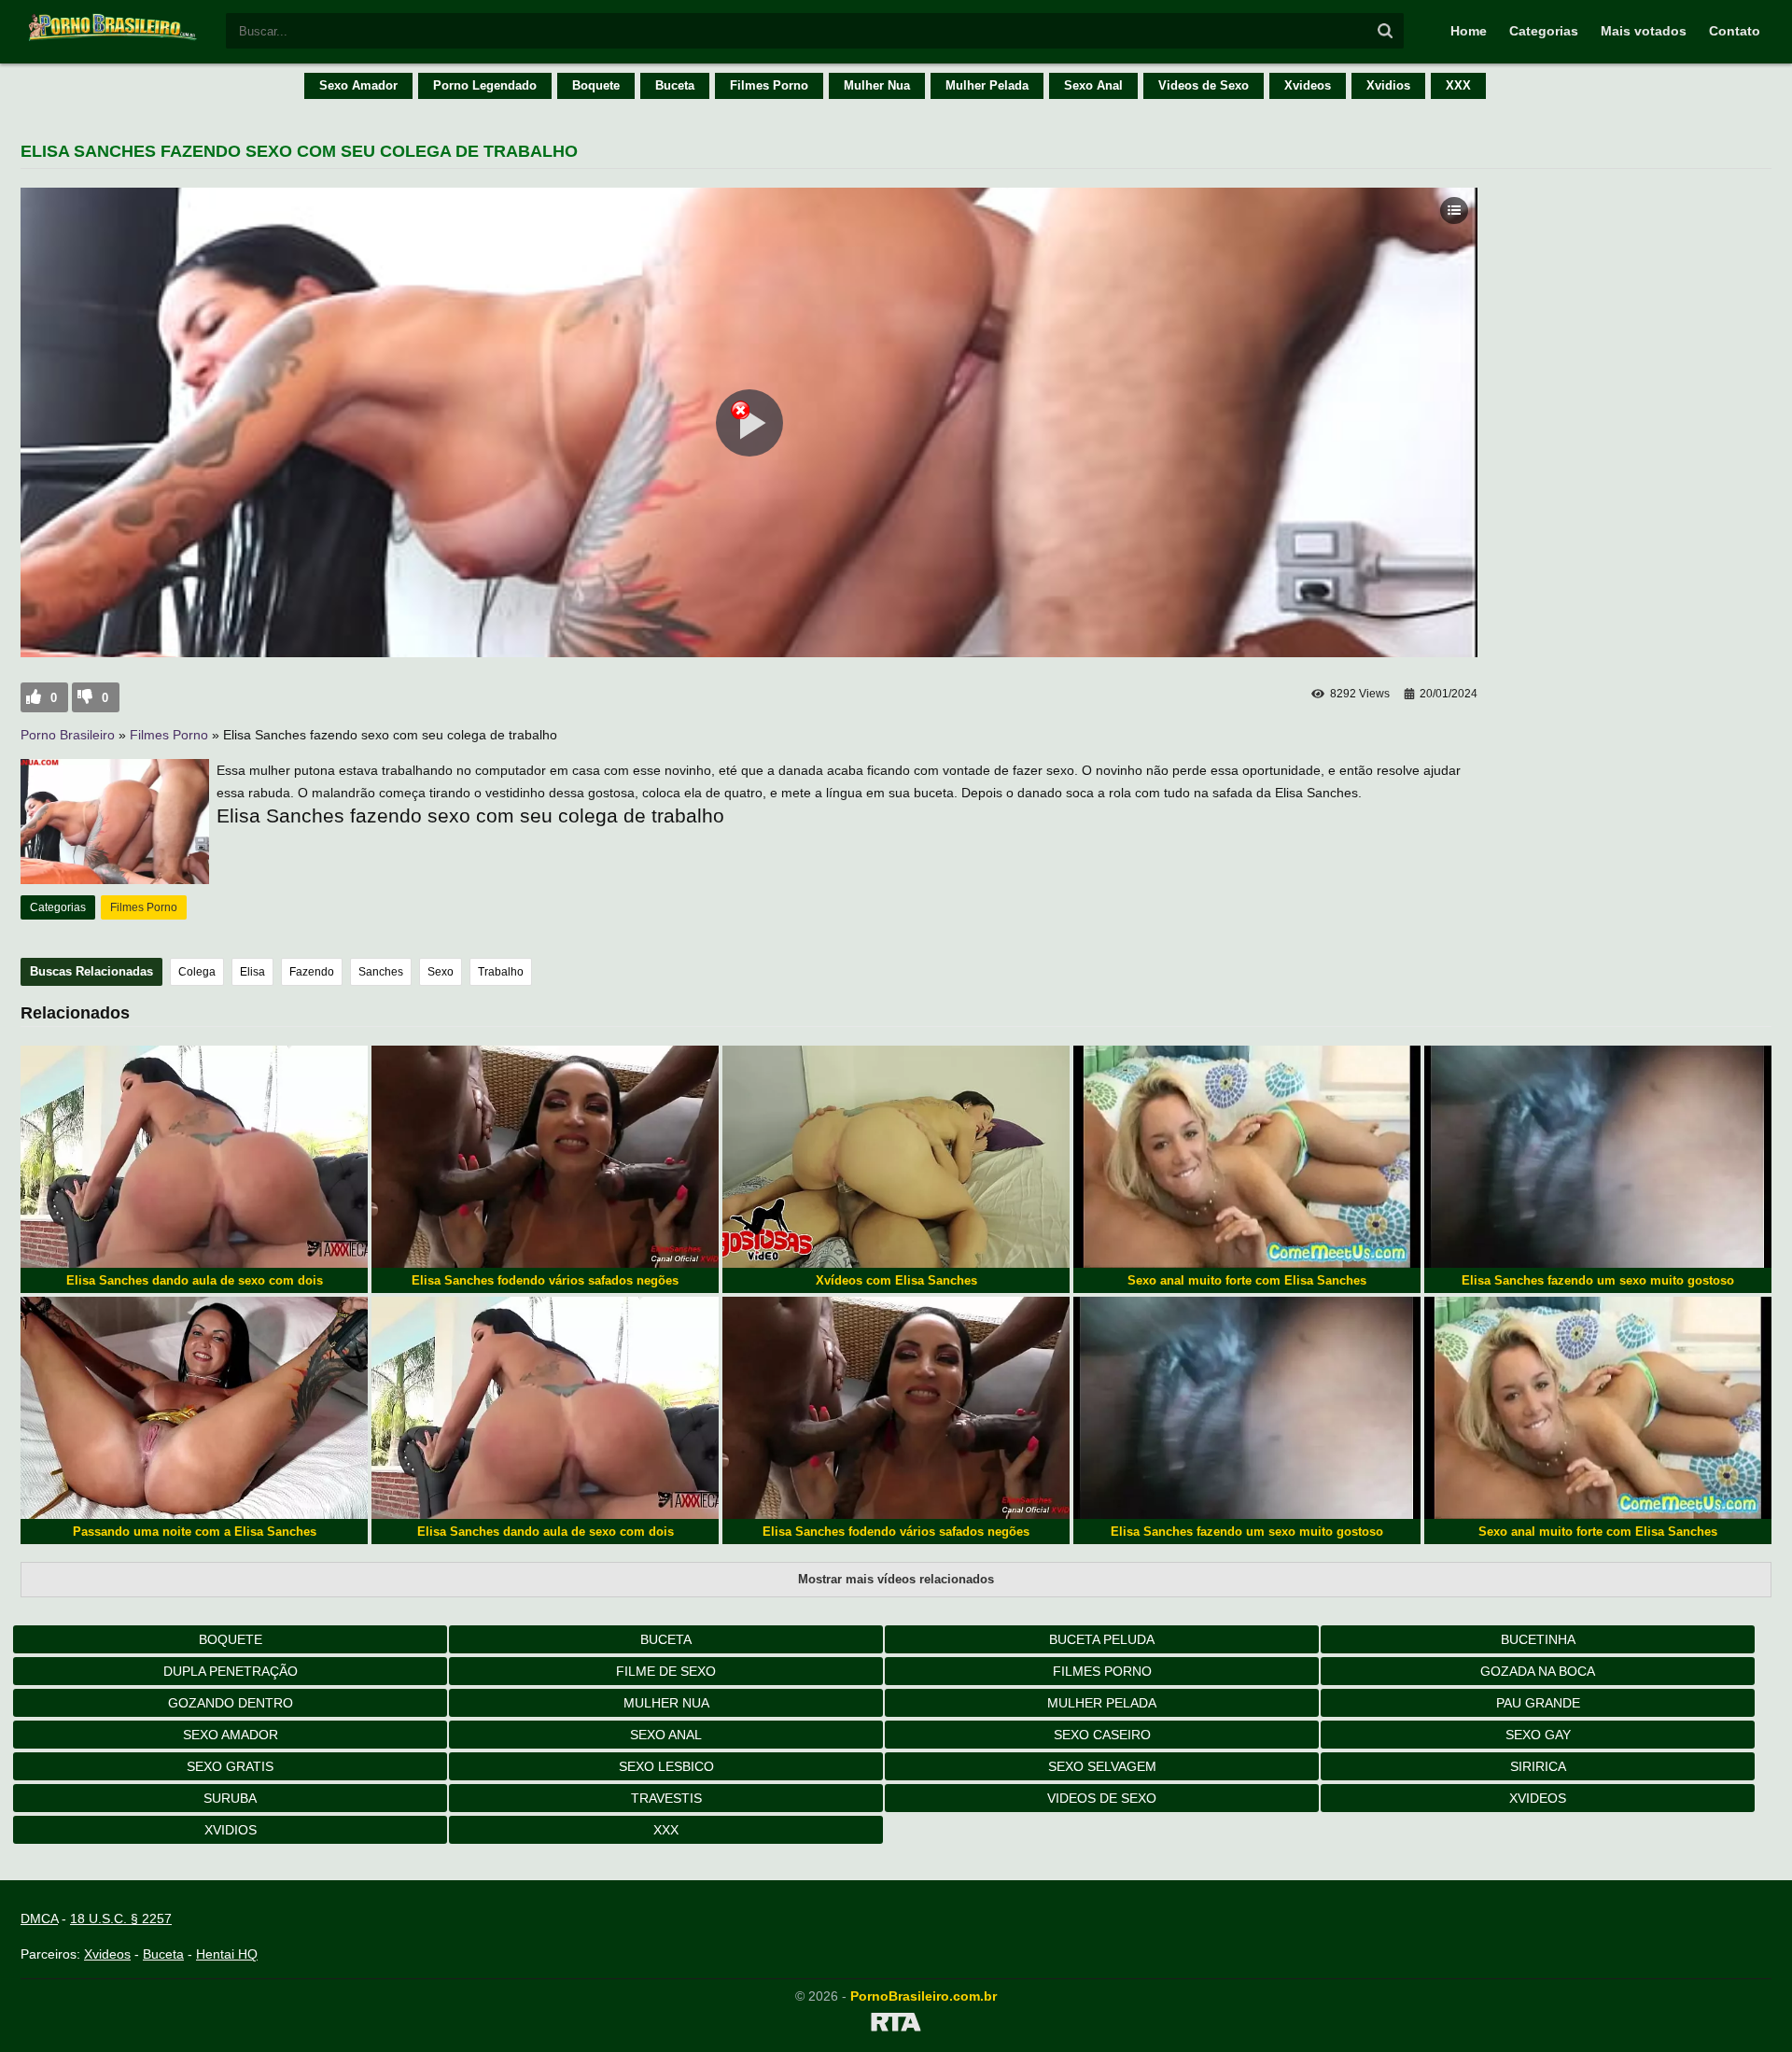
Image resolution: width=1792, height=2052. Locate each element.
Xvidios (1388, 85)
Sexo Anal (1093, 85)
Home (1469, 31)
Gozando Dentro (231, 1703)
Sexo (441, 972)
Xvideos (1308, 85)
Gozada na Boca (1538, 1671)
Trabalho (501, 972)
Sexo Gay (1538, 1735)
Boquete (596, 85)
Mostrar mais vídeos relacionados (896, 1579)
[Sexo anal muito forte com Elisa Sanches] (1247, 1157)
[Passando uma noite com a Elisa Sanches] (194, 1408)
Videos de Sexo (1204, 85)
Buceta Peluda (1102, 1639)
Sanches (381, 972)
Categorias (1544, 31)
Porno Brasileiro (68, 735)
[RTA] (896, 2025)
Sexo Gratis (230, 1766)
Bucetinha (1538, 1639)
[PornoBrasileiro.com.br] (114, 39)
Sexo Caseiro (1102, 1735)
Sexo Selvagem (1102, 1766)
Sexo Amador (358, 85)
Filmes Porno (769, 85)
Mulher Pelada (987, 85)
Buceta (675, 85)
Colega (197, 972)
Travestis (666, 1798)
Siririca (1538, 1766)
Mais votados (1644, 31)
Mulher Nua (877, 85)
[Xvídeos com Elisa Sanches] (896, 1157)
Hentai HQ (227, 1954)
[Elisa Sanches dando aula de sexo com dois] (194, 1157)
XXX (1458, 85)
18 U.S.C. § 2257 (121, 1918)
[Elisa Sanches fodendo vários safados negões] (545, 1157)
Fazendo (312, 972)
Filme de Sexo (666, 1671)
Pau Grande (1538, 1703)
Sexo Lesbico (666, 1766)
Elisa (252, 972)
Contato (1735, 31)
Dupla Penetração (231, 1671)
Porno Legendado (485, 85)
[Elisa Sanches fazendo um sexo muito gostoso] (1598, 1157)
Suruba (230, 1798)
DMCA (39, 1918)
